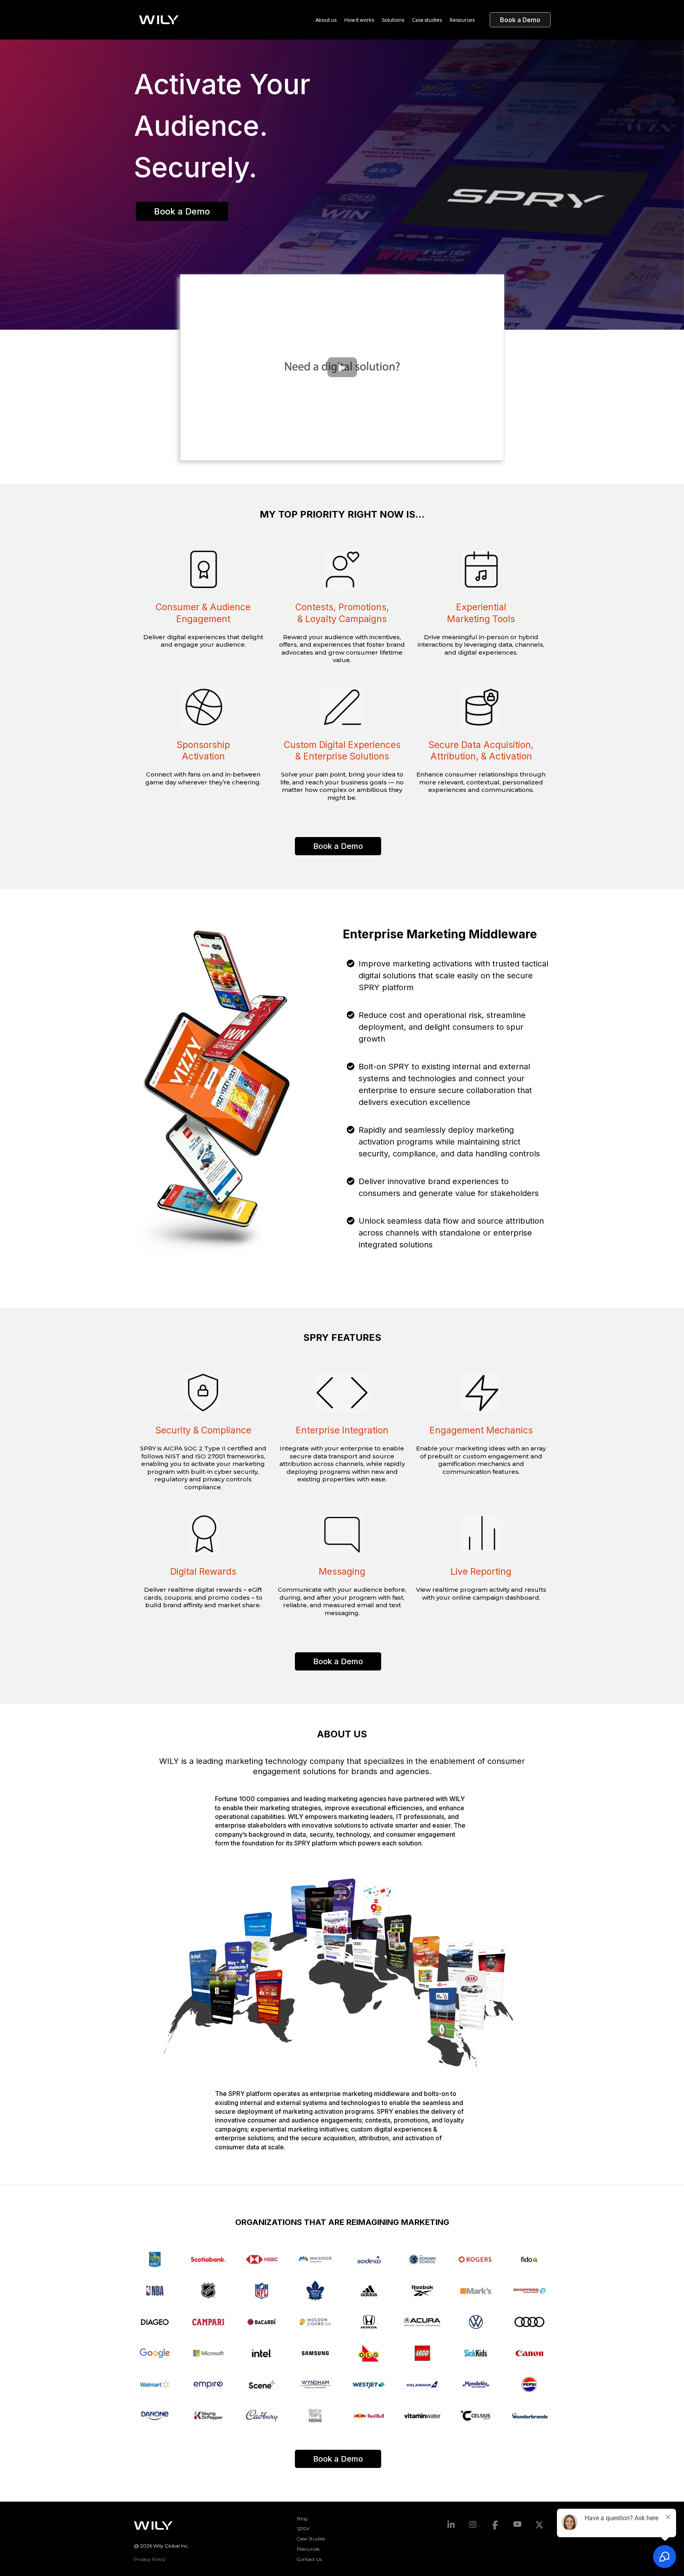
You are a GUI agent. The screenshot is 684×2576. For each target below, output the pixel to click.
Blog (302, 2518)
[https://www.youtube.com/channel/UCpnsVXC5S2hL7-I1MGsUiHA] (517, 2524)
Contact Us (309, 2559)
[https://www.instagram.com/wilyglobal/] (473, 2524)
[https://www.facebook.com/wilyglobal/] (495, 2525)
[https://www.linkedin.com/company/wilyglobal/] (451, 2525)
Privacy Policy (149, 2559)
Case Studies (311, 2539)
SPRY (303, 2529)
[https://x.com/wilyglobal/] (540, 2525)
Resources (308, 2549)
